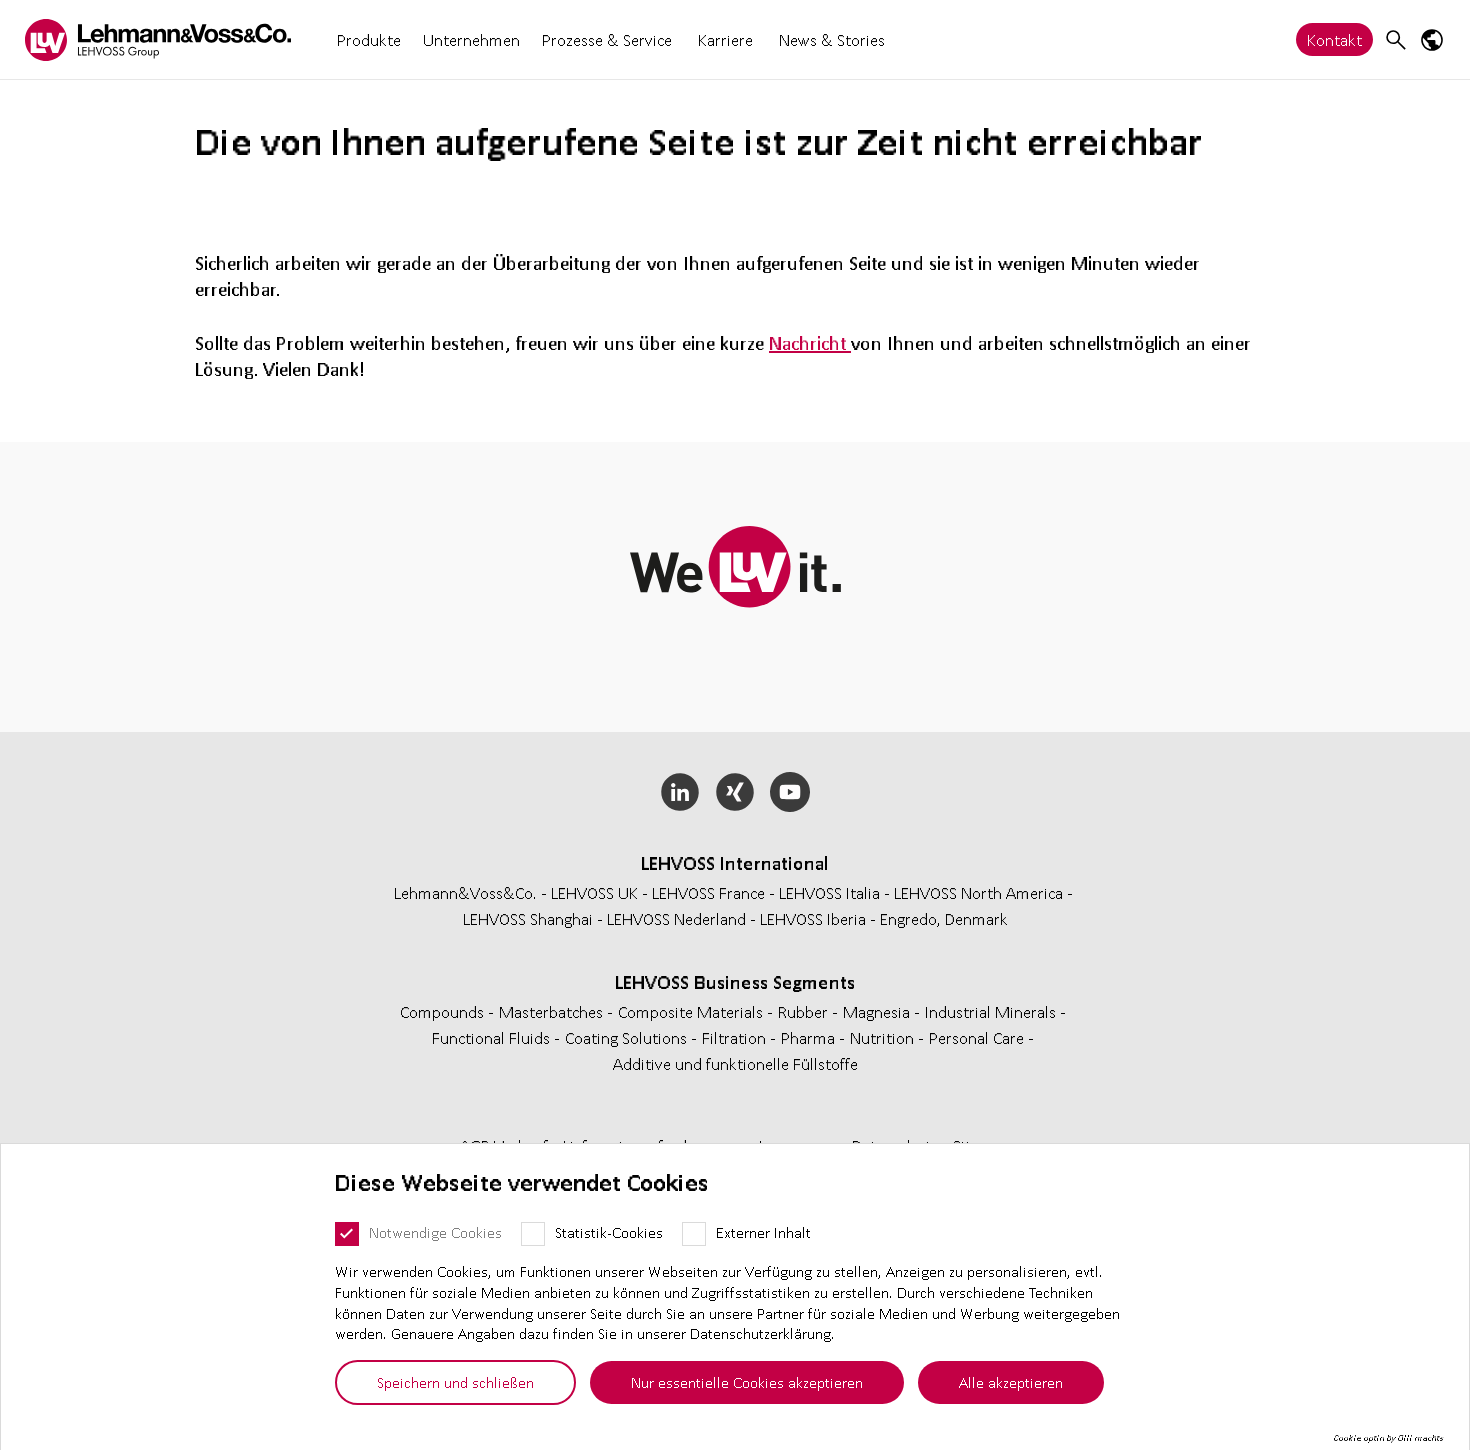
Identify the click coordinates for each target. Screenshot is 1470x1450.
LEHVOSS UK (594, 892)
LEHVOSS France (708, 892)
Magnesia (878, 1011)
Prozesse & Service (607, 39)
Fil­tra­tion (736, 1037)
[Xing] (735, 792)
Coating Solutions (628, 1037)
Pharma (810, 1037)
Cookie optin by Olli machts (1388, 1438)
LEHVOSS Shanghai (528, 918)
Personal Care (978, 1037)
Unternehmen (471, 39)
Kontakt (1334, 39)
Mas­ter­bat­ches (553, 1011)
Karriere (725, 39)
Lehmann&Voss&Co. (465, 892)
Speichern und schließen (455, 1382)
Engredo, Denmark (944, 918)
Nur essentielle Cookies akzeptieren (747, 1382)
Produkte (369, 39)
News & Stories (832, 39)
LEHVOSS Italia (829, 892)
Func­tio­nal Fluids (493, 1037)
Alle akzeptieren (1011, 1382)
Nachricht (810, 343)
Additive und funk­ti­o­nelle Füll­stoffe (735, 1063)
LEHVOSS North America (978, 892)
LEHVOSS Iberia (813, 918)
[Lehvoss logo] (158, 39)
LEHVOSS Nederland (676, 918)
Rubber (805, 1011)
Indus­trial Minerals (992, 1011)
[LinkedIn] (680, 792)
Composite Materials (692, 1011)
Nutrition (884, 1037)
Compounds (444, 1011)
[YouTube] (789, 792)
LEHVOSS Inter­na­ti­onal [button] (735, 863)
